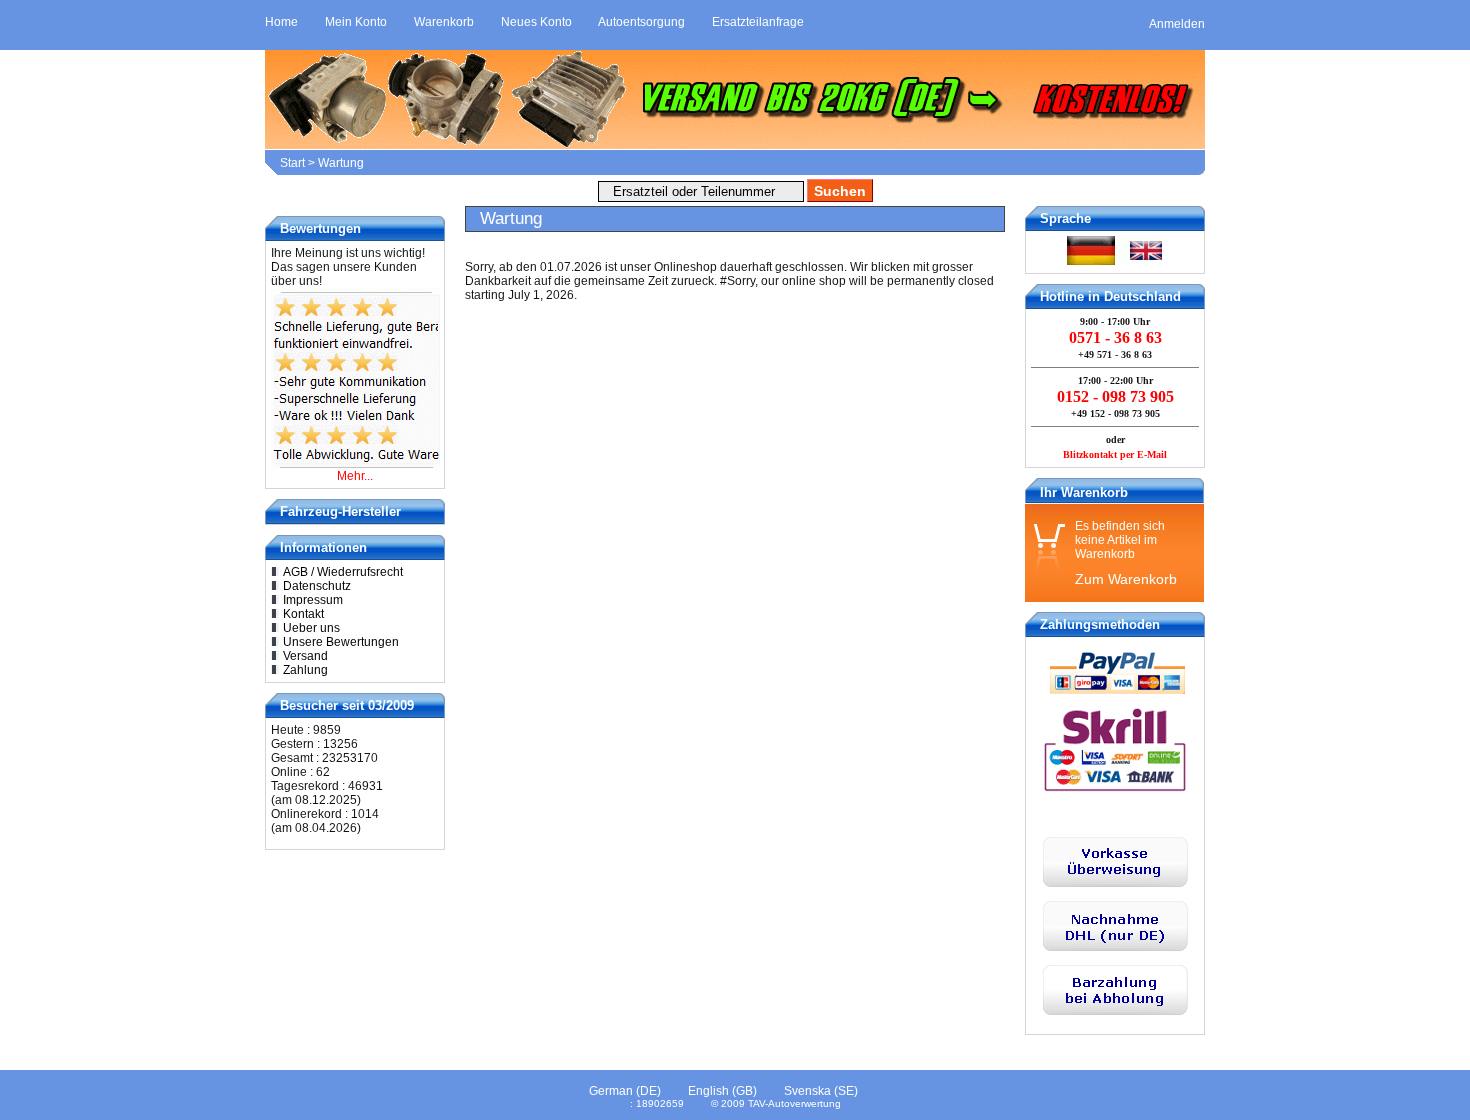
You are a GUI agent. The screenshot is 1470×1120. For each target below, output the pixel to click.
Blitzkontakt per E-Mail (1115, 454)
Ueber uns (311, 628)
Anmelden (1177, 24)
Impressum (313, 600)
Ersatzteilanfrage (758, 22)
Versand (305, 656)
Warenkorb (444, 22)
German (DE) (625, 1091)
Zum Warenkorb (1126, 579)
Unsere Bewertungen (341, 642)
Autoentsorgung (641, 22)
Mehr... (355, 476)
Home (281, 22)
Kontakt (303, 614)
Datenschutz (317, 586)
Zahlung (305, 670)
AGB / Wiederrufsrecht (343, 572)
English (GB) (722, 1091)
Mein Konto (356, 22)
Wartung (341, 163)
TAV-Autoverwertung (794, 1103)
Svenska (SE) (821, 1091)
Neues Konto (536, 22)
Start (292, 163)
